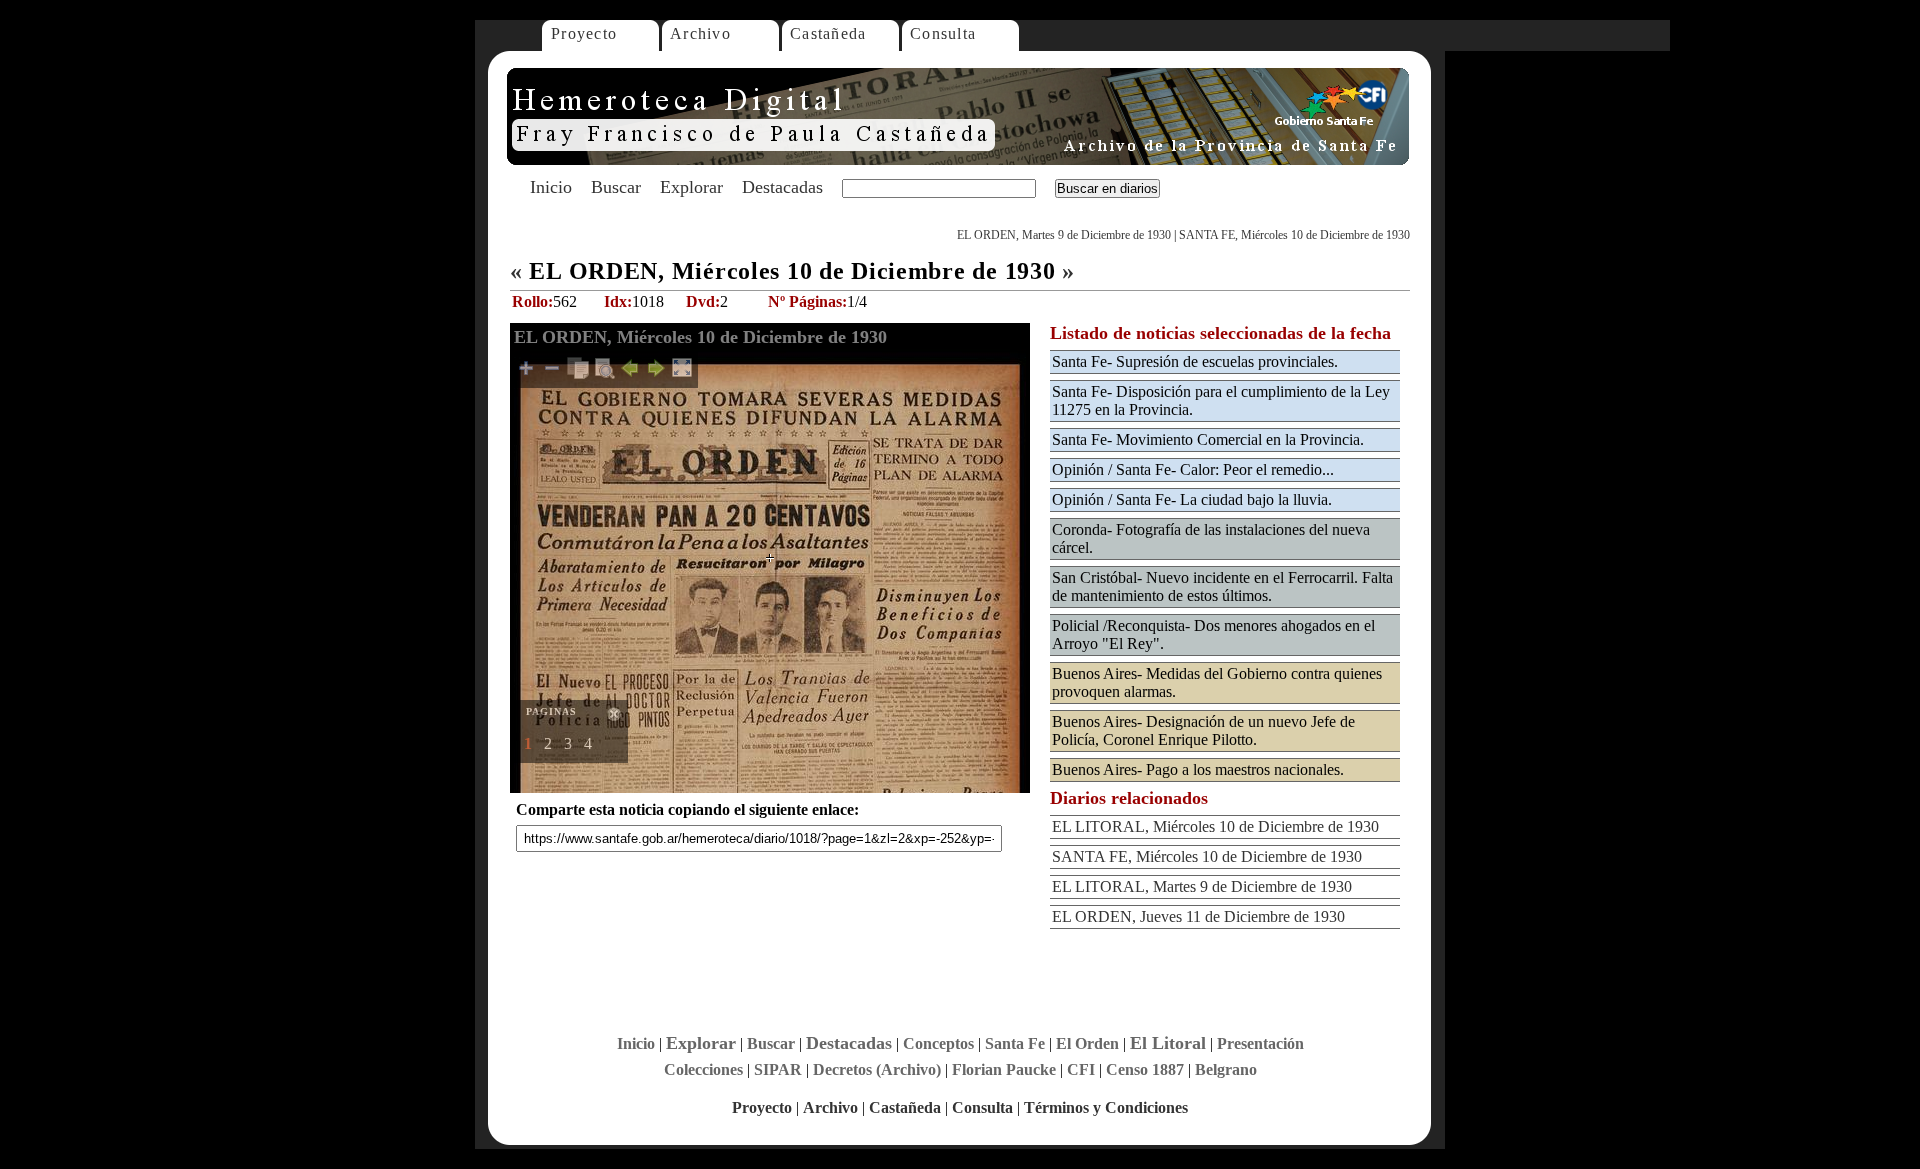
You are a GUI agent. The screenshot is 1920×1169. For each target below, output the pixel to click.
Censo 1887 (1145, 1069)
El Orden (1087, 1043)
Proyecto (584, 33)
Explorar (691, 187)
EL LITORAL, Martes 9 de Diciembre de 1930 (1202, 886)
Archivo (700, 33)
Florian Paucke (1004, 1069)
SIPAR (778, 1069)
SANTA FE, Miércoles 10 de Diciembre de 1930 (1294, 235)
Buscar (616, 187)
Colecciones (703, 1069)
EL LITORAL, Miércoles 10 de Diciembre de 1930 (1215, 826)
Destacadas (782, 187)
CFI (1081, 1069)
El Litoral (1168, 1043)
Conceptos (938, 1043)
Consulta (943, 33)
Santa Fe (1015, 1043)
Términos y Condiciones (1106, 1107)
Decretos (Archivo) (877, 1069)
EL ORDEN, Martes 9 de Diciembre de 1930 (1064, 235)
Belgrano (1226, 1069)
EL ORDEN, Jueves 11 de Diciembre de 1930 (1198, 916)
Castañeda (828, 33)
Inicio (551, 187)
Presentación (1260, 1043)
